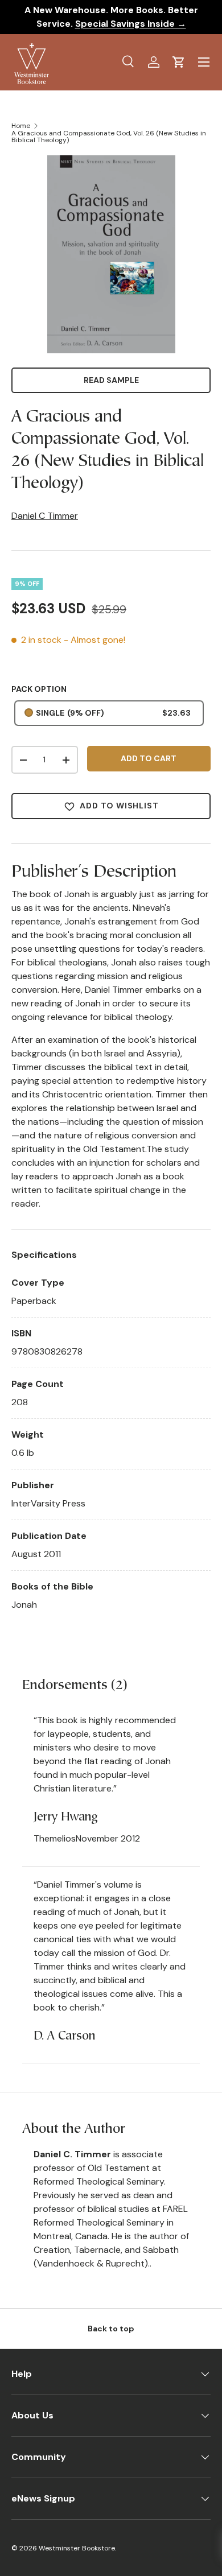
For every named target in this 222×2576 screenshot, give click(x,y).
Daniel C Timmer (45, 516)
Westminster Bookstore (77, 2548)
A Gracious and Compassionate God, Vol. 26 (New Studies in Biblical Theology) (109, 137)
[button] (179, 62)
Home (21, 126)
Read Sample (111, 380)
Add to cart (149, 758)
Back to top (111, 2329)
